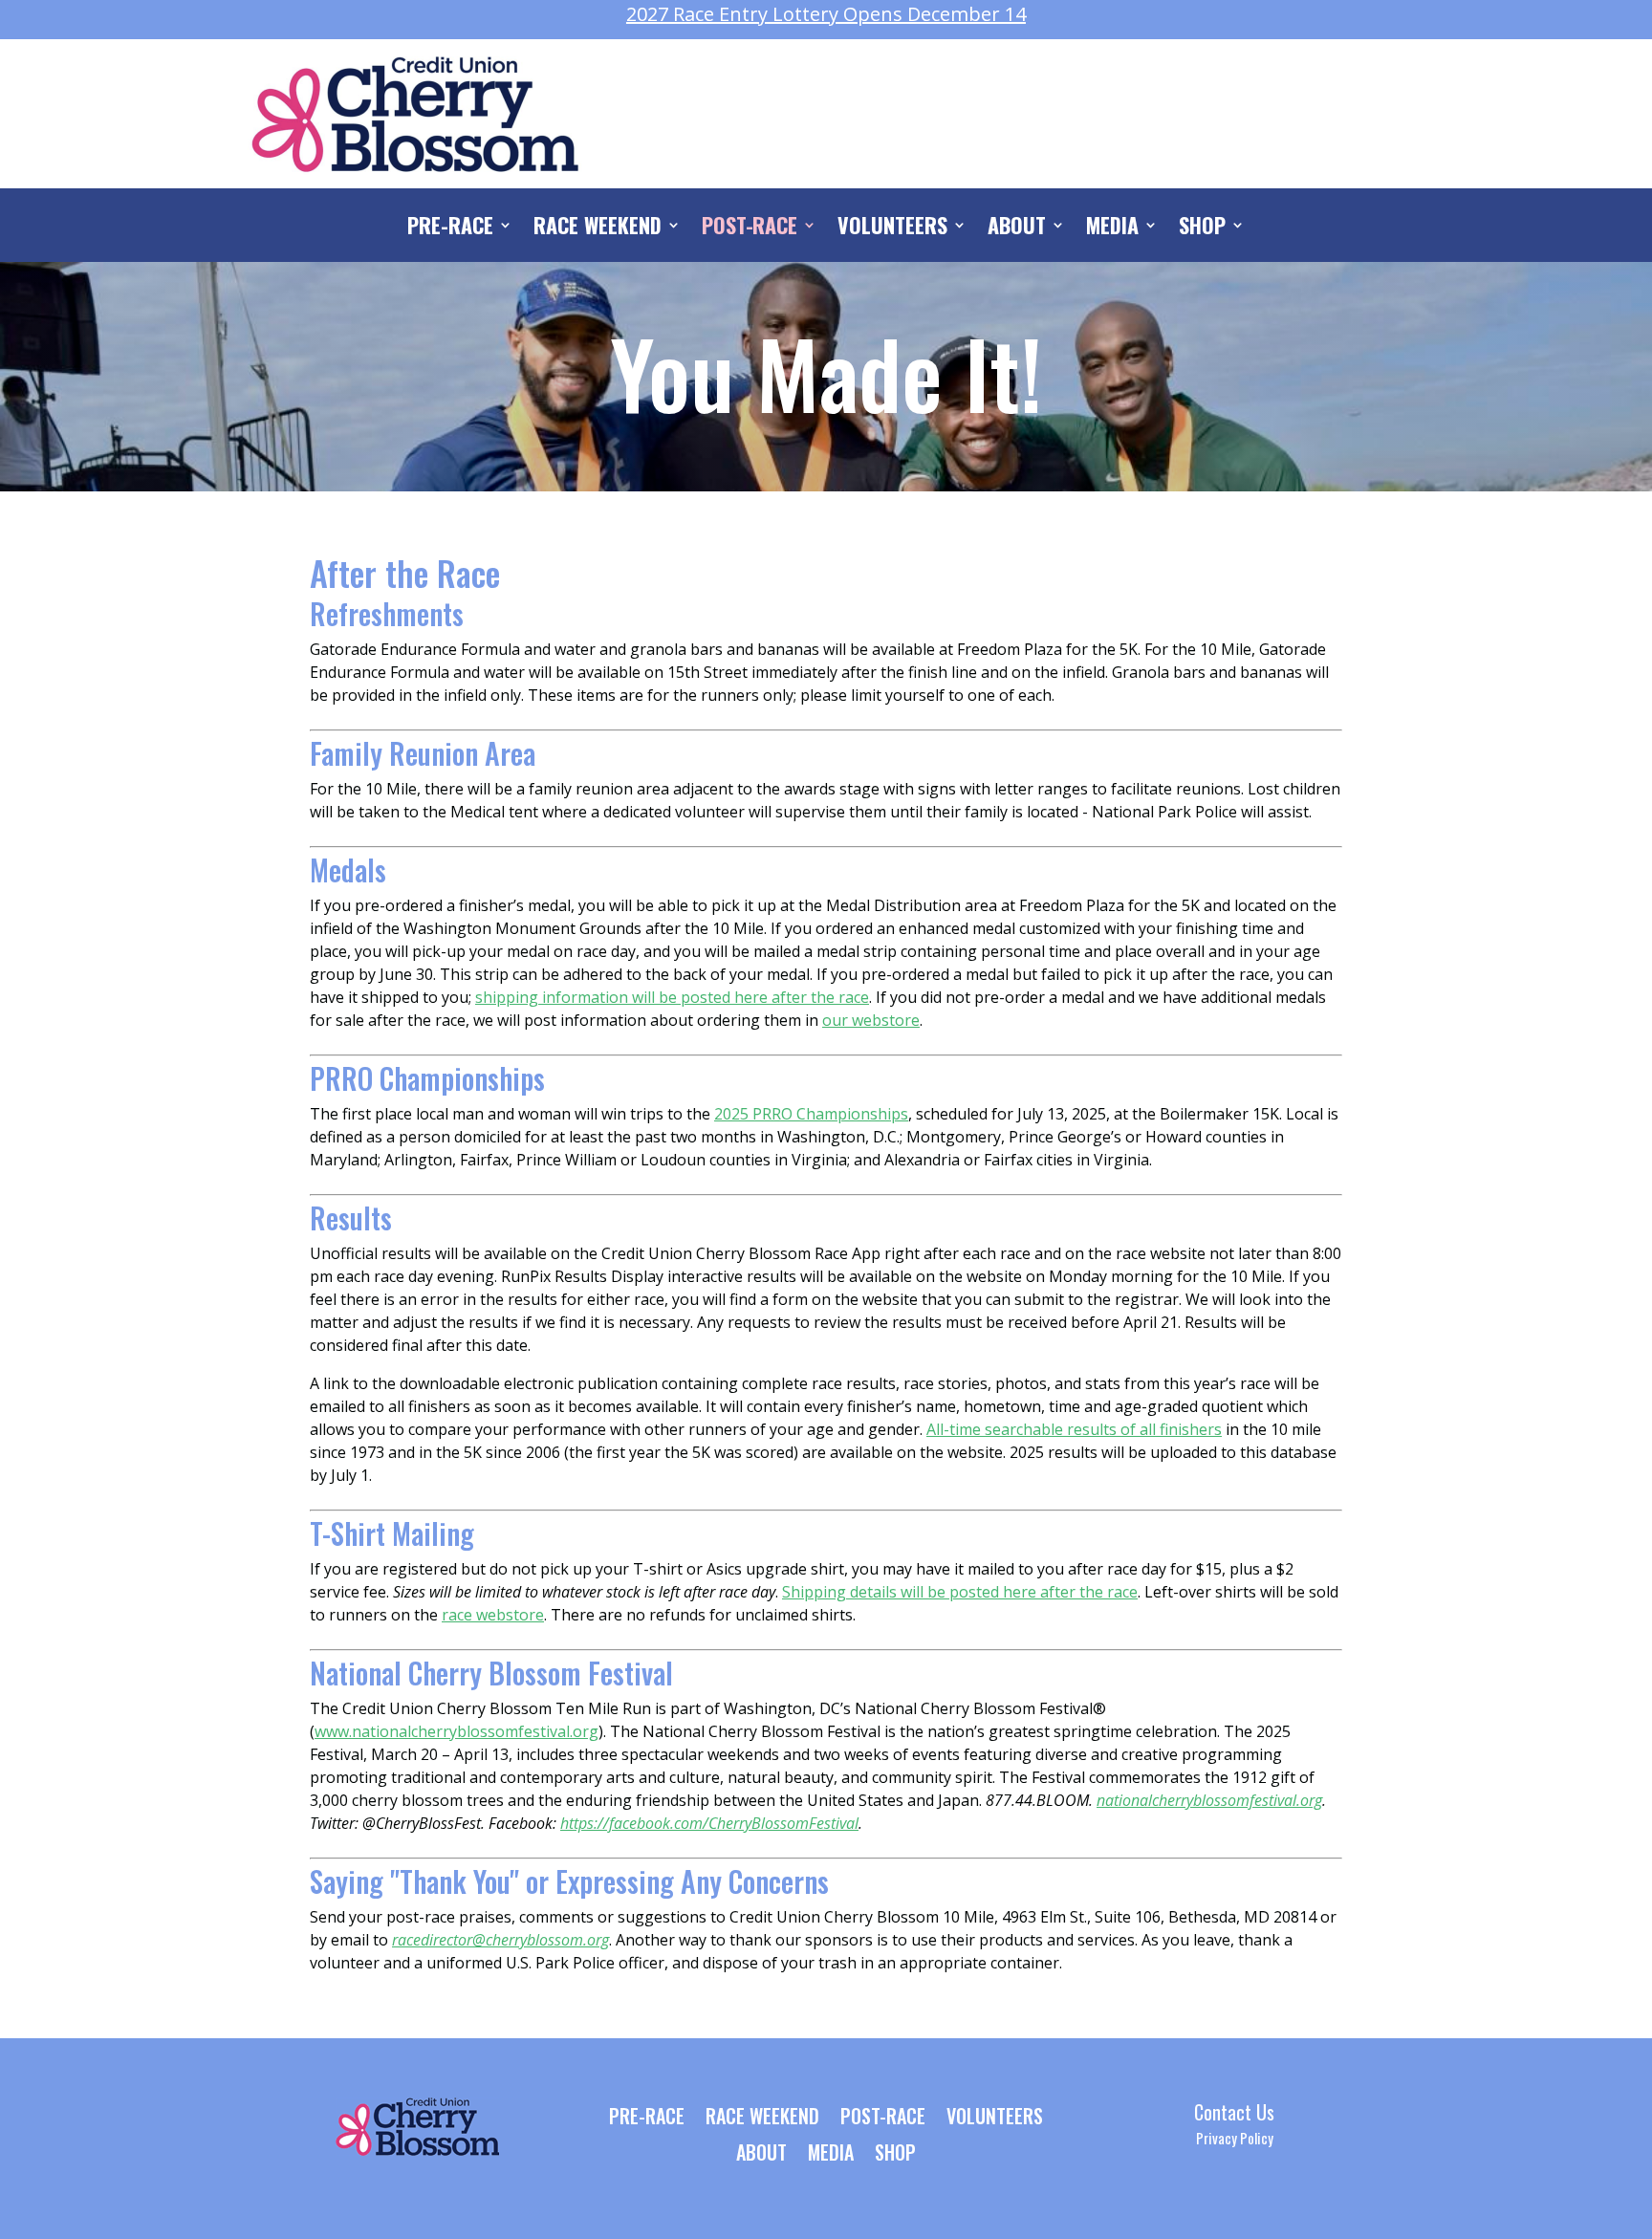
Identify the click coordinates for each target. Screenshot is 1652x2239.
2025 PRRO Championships (811, 1114)
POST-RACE (750, 228)
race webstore (493, 1615)
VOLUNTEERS (892, 228)
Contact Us (1234, 2112)
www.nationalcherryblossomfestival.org (456, 1731)
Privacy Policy (1235, 2138)
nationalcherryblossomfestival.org (1209, 1800)
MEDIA (1112, 228)
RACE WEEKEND (598, 228)
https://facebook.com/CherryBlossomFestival (709, 1823)
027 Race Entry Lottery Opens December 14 (826, 14)
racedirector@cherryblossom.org (500, 1940)
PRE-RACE (450, 228)
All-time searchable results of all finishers (1074, 1429)
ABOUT (1017, 228)
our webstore (871, 1020)
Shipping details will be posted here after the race (960, 1592)
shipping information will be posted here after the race (672, 997)
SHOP (1202, 228)
